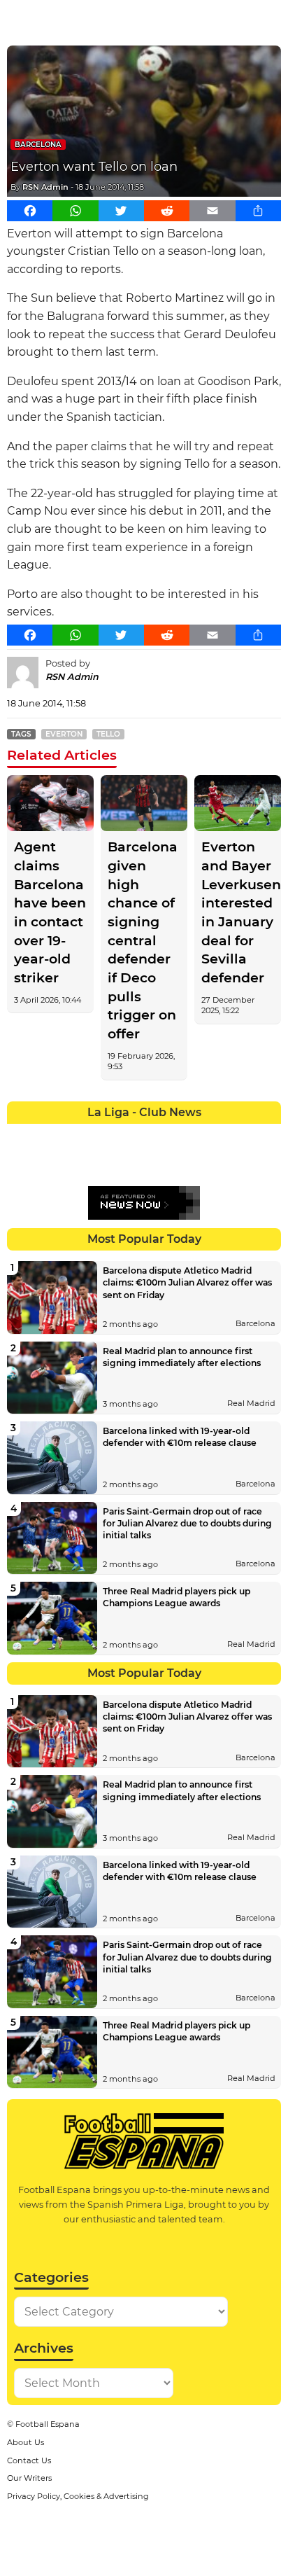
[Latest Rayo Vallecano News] (75, 1162)
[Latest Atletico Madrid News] (75, 1134)
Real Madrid (251, 1403)
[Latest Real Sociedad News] (185, 1162)
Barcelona (38, 145)
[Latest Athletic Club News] (48, 1134)
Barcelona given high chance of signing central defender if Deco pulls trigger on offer (143, 940)
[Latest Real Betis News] (103, 1162)
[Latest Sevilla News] (212, 1162)
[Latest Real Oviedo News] (158, 1162)
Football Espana (48, 2424)
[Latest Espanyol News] (185, 1134)
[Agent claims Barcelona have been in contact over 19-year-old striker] (50, 803)
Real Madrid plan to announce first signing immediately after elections (182, 1357)
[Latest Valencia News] (240, 1162)
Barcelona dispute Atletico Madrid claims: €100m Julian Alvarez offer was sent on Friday (187, 1282)
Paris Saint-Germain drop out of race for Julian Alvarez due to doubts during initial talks (187, 1523)
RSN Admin (45, 187)
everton (64, 734)
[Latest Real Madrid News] (130, 1162)
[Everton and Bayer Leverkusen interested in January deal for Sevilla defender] (238, 803)
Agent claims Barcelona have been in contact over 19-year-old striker (50, 912)
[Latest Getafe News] (212, 1134)
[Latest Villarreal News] (267, 1162)
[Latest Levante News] (267, 1134)
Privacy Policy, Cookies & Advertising (78, 2496)
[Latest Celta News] (130, 1134)
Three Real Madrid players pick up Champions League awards (177, 1597)
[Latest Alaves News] (21, 1134)
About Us (26, 2442)
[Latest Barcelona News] (103, 1134)
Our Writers (29, 2478)
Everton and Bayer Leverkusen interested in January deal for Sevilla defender (238, 912)
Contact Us (29, 2460)
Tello (108, 734)
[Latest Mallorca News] (21, 1162)
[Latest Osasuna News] (48, 1162)
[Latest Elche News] (158, 1134)
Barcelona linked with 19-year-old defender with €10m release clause (180, 1437)
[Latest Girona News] (240, 1134)
